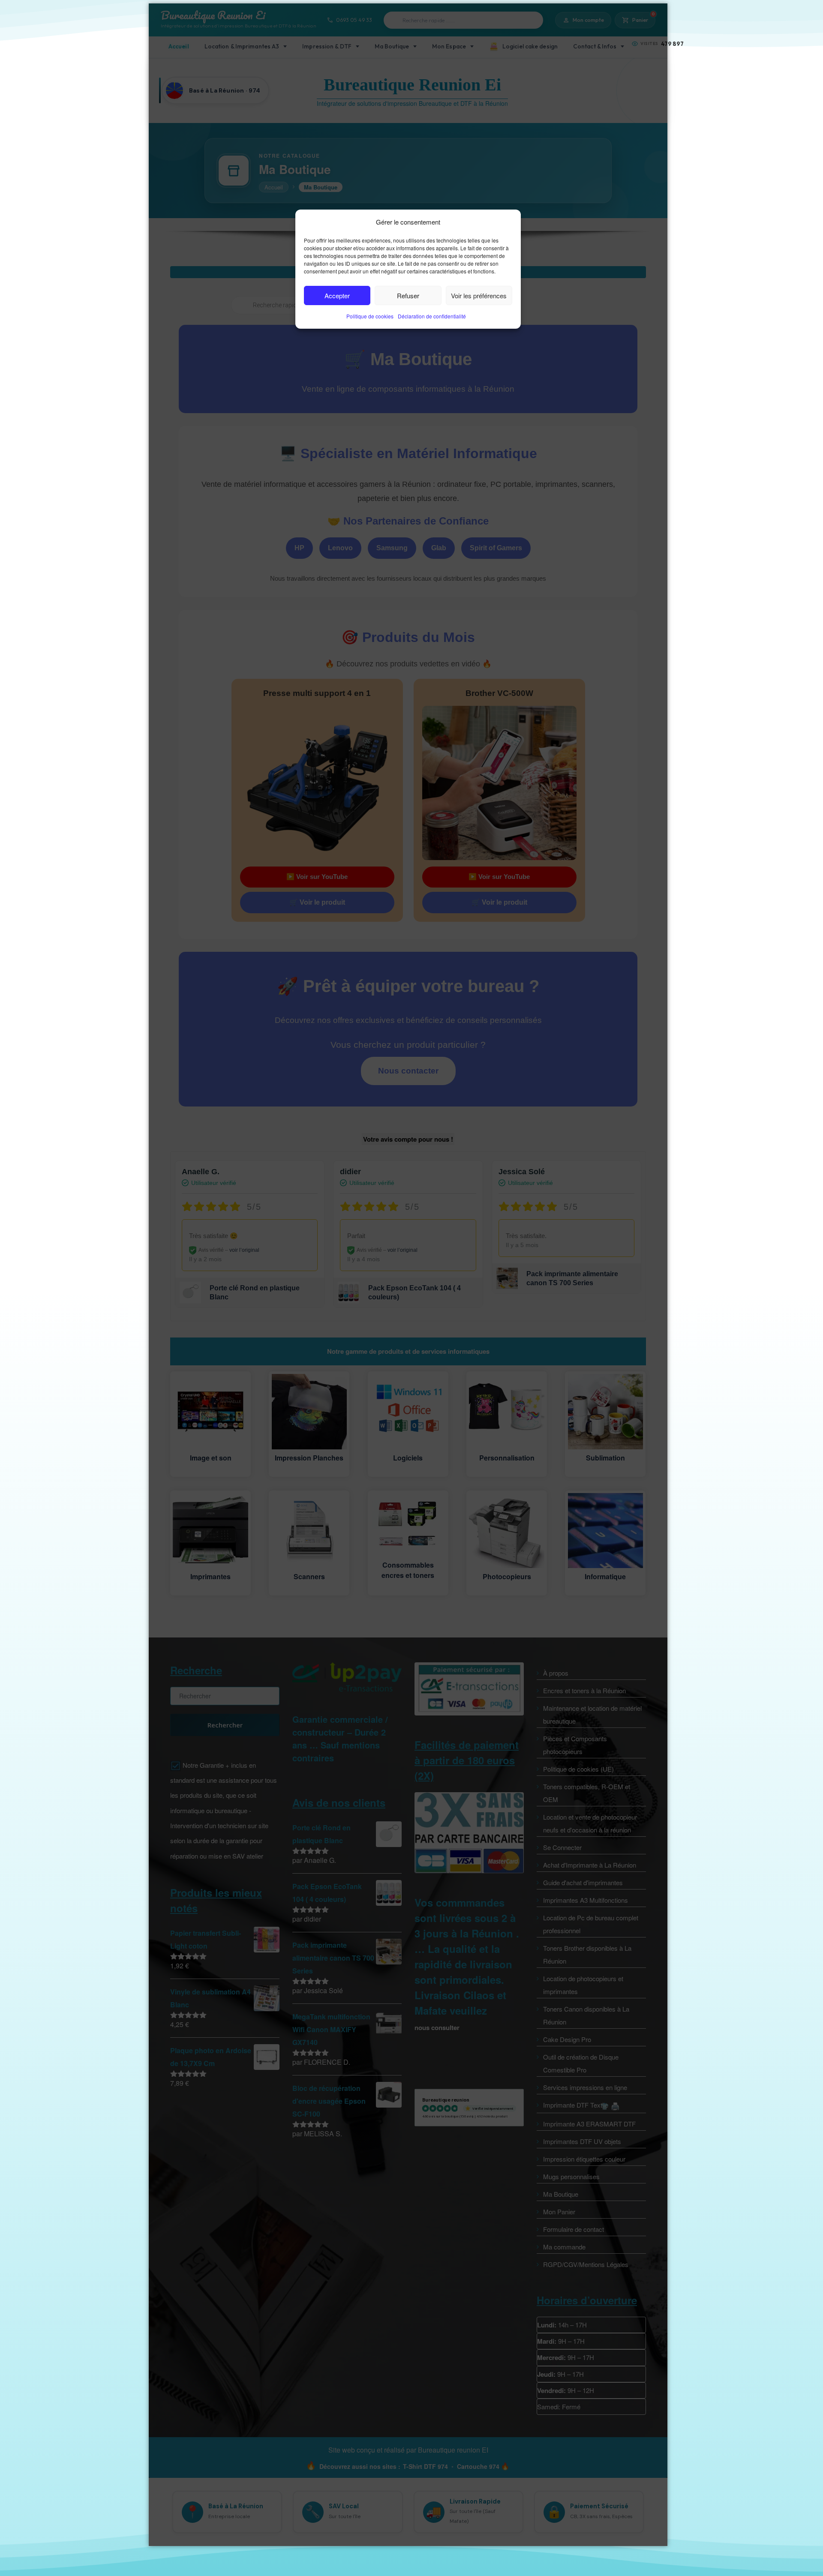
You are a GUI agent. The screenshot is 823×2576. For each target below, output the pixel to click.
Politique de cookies (370, 316)
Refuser (408, 295)
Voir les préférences (479, 295)
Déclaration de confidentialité (432, 316)
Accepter (337, 295)
